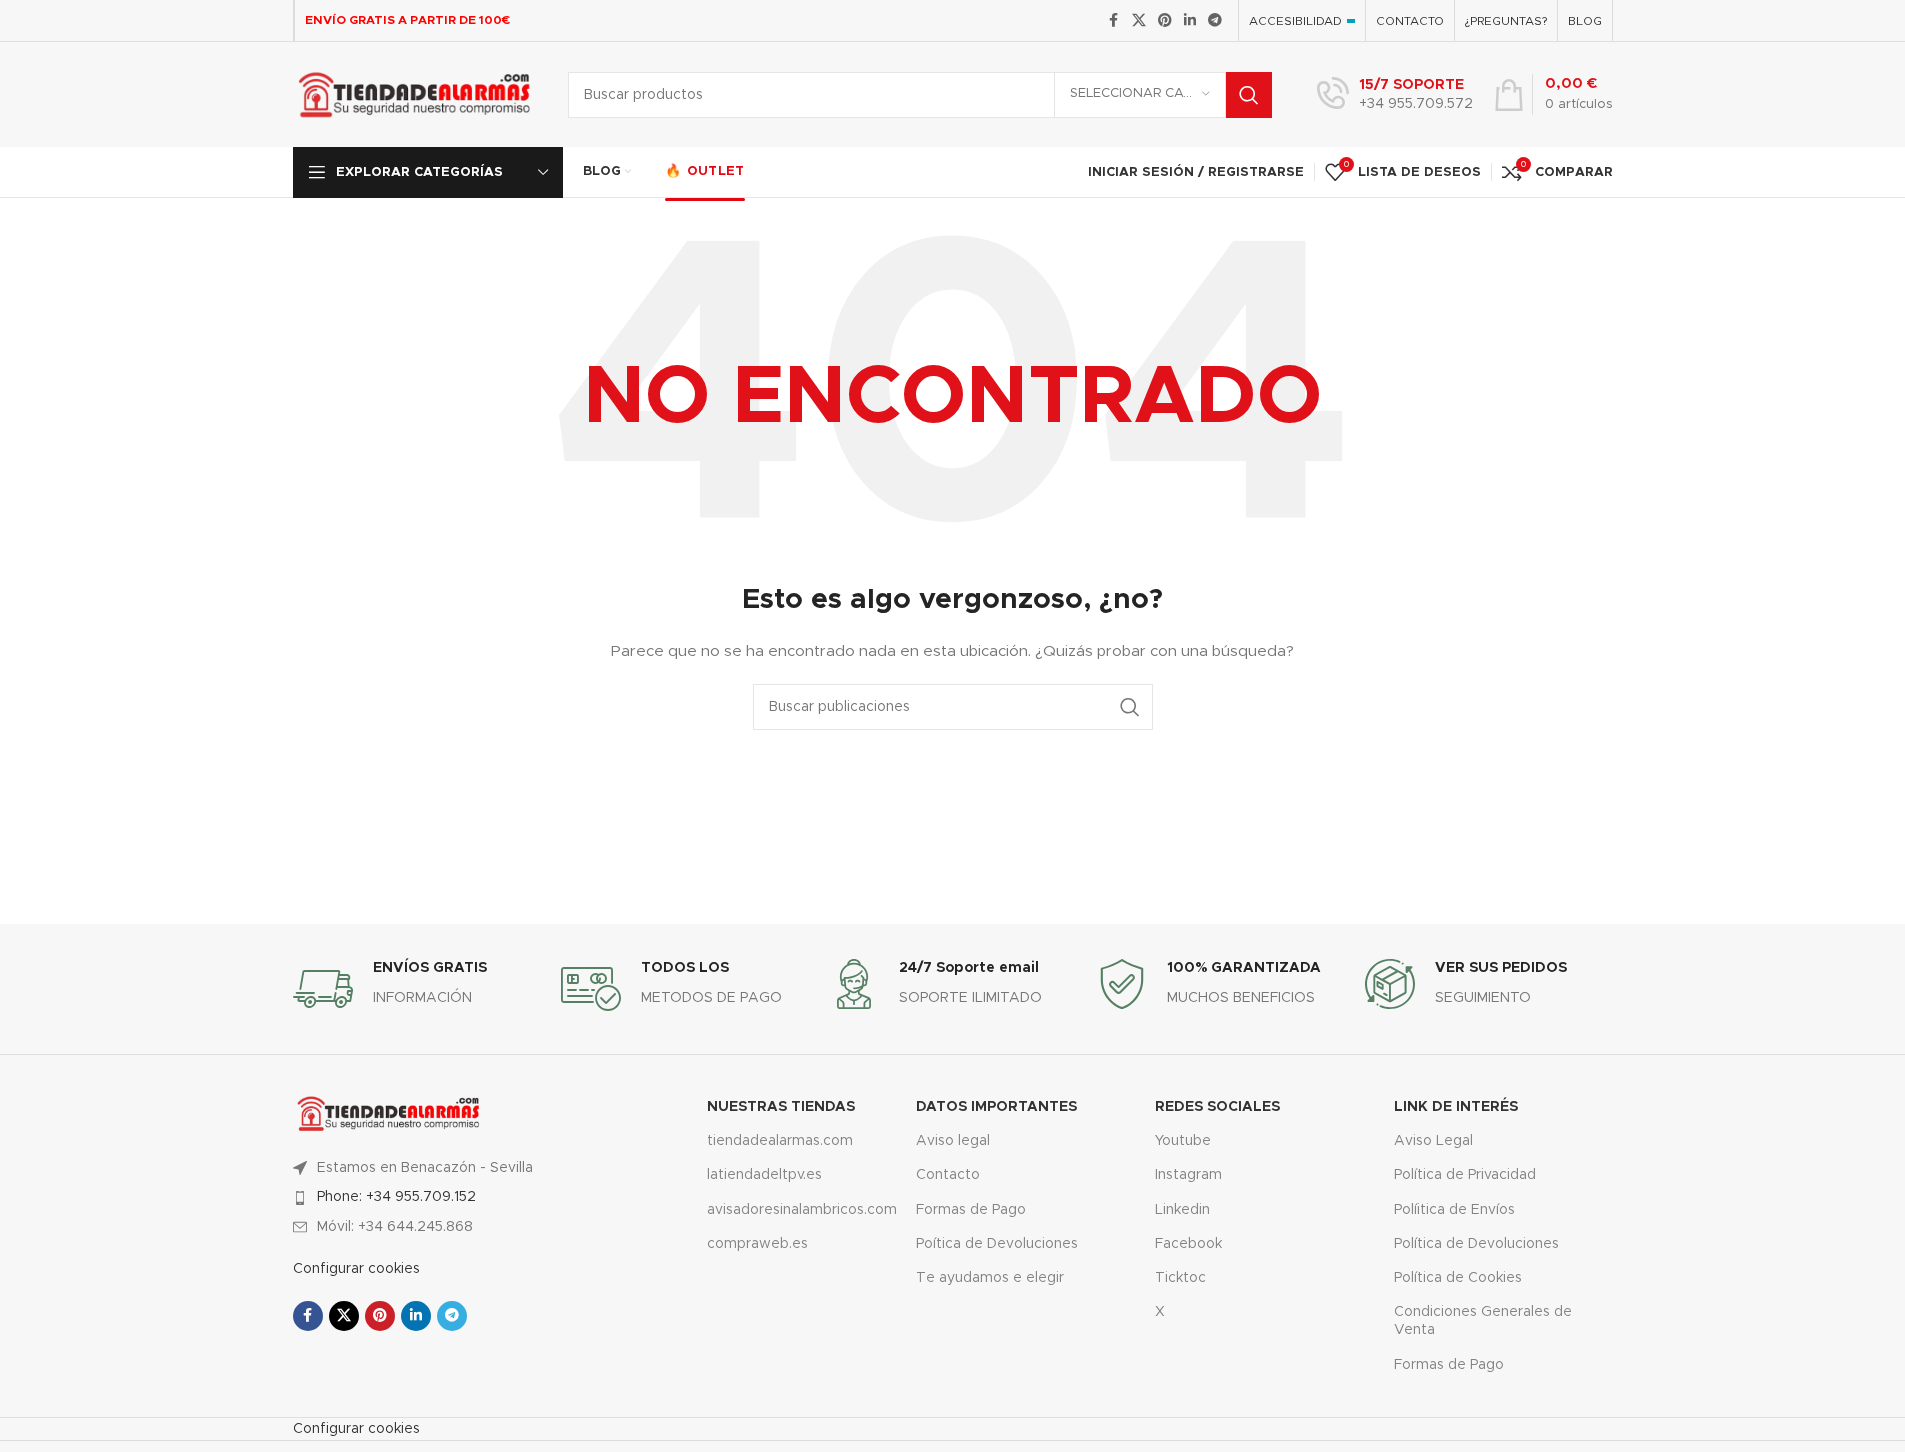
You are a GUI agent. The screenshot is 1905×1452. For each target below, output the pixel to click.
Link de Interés (1456, 1107)
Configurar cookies (356, 1269)
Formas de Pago (971, 1210)
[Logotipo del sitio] (415, 94)
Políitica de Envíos (1454, 1210)
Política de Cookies (1458, 1278)
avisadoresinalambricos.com (796, 1210)
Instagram (1188, 1175)
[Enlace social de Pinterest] (1165, 21)
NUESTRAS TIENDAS (781, 1107)
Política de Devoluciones (1476, 1244)
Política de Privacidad (1465, 1175)
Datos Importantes (996, 1107)
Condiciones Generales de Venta (1483, 1321)
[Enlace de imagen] (389, 1113)
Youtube (1183, 1141)
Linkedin (1182, 1210)
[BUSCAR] (1249, 95)
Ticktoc (1180, 1278)
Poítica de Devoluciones (997, 1244)
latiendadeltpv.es (764, 1175)
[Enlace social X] (1139, 21)
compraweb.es (757, 1244)
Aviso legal (953, 1141)
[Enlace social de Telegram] (1215, 21)
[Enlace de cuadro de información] (1395, 95)
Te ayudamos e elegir (990, 1278)
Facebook (1188, 1244)
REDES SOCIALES (1217, 1107)
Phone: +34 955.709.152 (396, 1197)
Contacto (948, 1175)
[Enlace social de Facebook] (1114, 21)
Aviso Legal (1433, 1141)
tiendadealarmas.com (780, 1141)
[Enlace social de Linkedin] (1190, 21)
